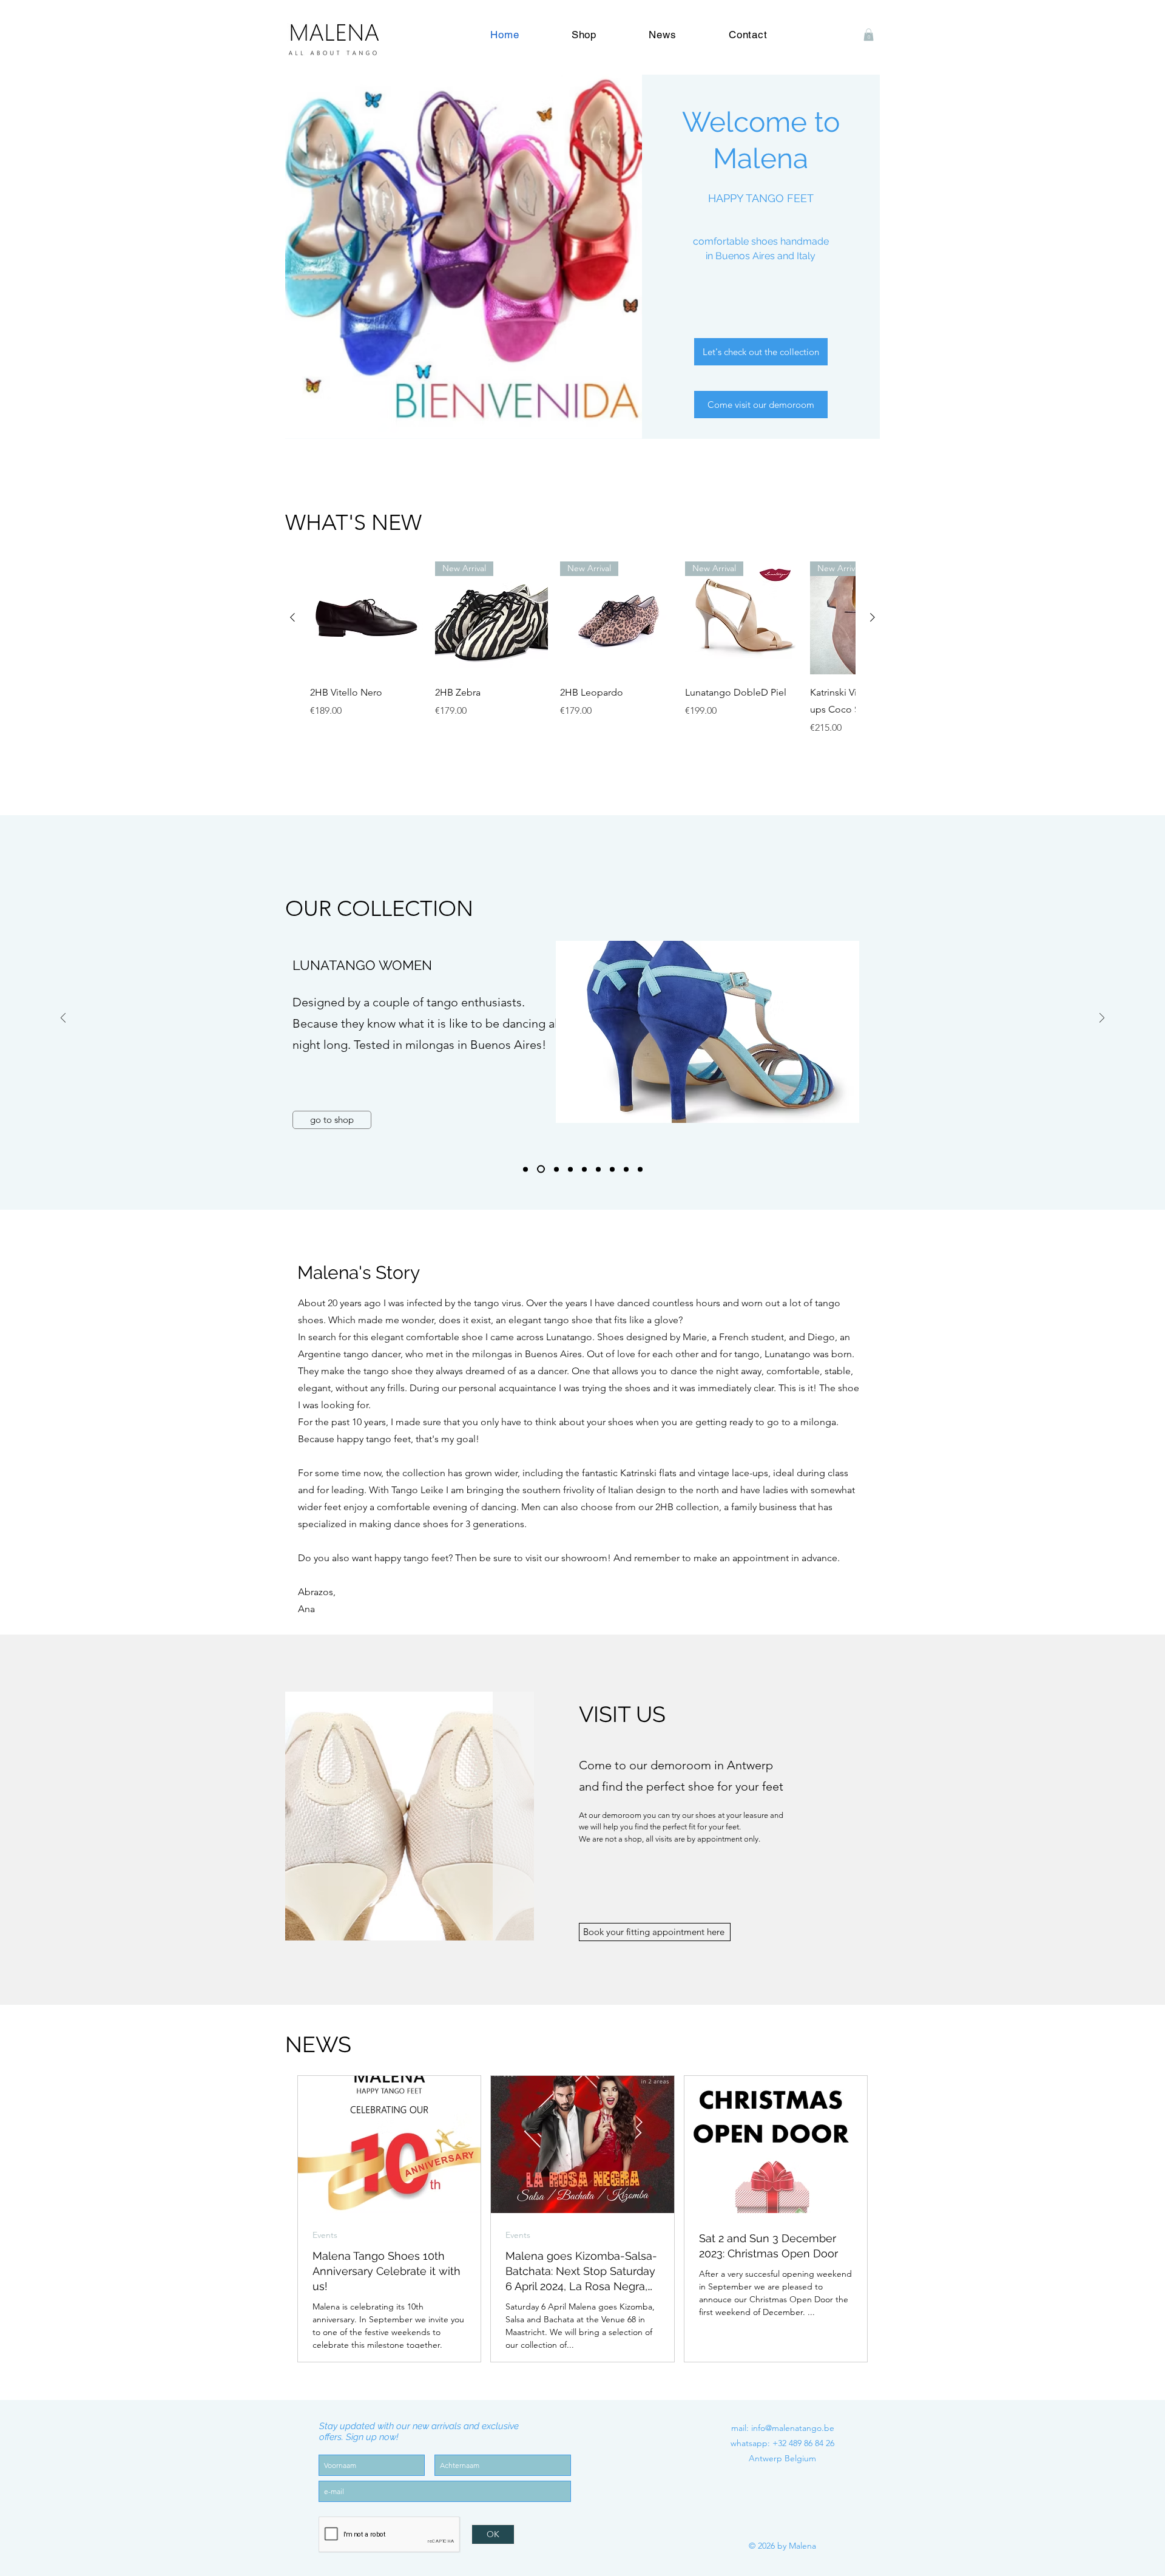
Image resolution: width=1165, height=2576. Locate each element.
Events (325, 2235)
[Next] (1102, 1019)
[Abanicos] (626, 1169)
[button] (869, 35)
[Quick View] (366, 618)
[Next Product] (873, 617)
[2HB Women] (598, 1169)
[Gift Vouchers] (640, 1169)
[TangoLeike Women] (612, 1169)
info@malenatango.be (793, 2428)
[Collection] (525, 1169)
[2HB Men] (584, 1169)
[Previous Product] (292, 617)
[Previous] (63, 1019)
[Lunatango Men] (553, 1169)
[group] (582, 648)
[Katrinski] (569, 1169)
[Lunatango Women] (539, 1169)
